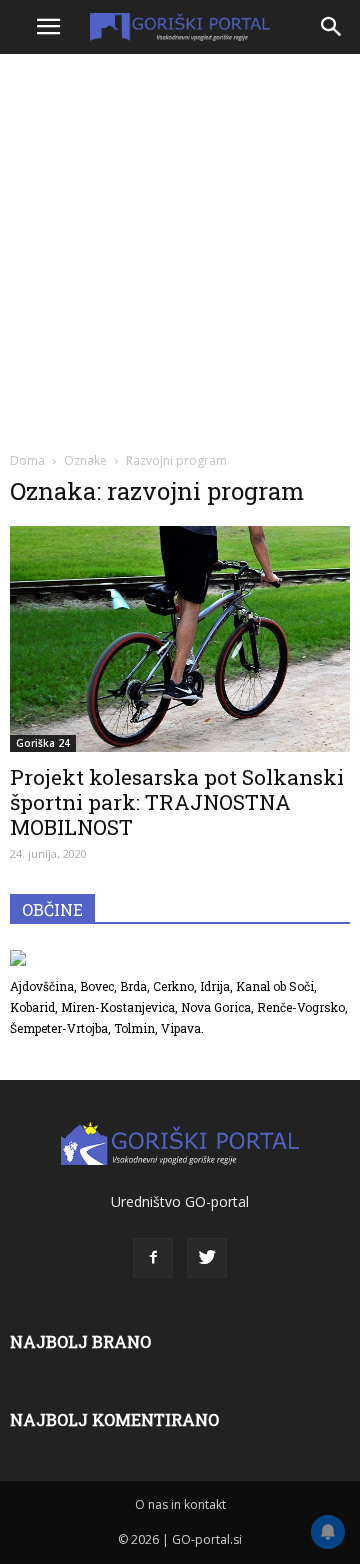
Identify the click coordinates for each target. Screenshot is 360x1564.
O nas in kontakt (180, 1504)
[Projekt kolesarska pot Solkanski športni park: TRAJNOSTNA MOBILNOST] (180, 639)
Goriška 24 (43, 743)
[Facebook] (153, 1258)
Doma (27, 460)
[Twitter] (207, 1258)
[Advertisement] (180, 250)
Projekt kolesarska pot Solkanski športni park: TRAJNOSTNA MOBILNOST (177, 802)
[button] (332, 27)
